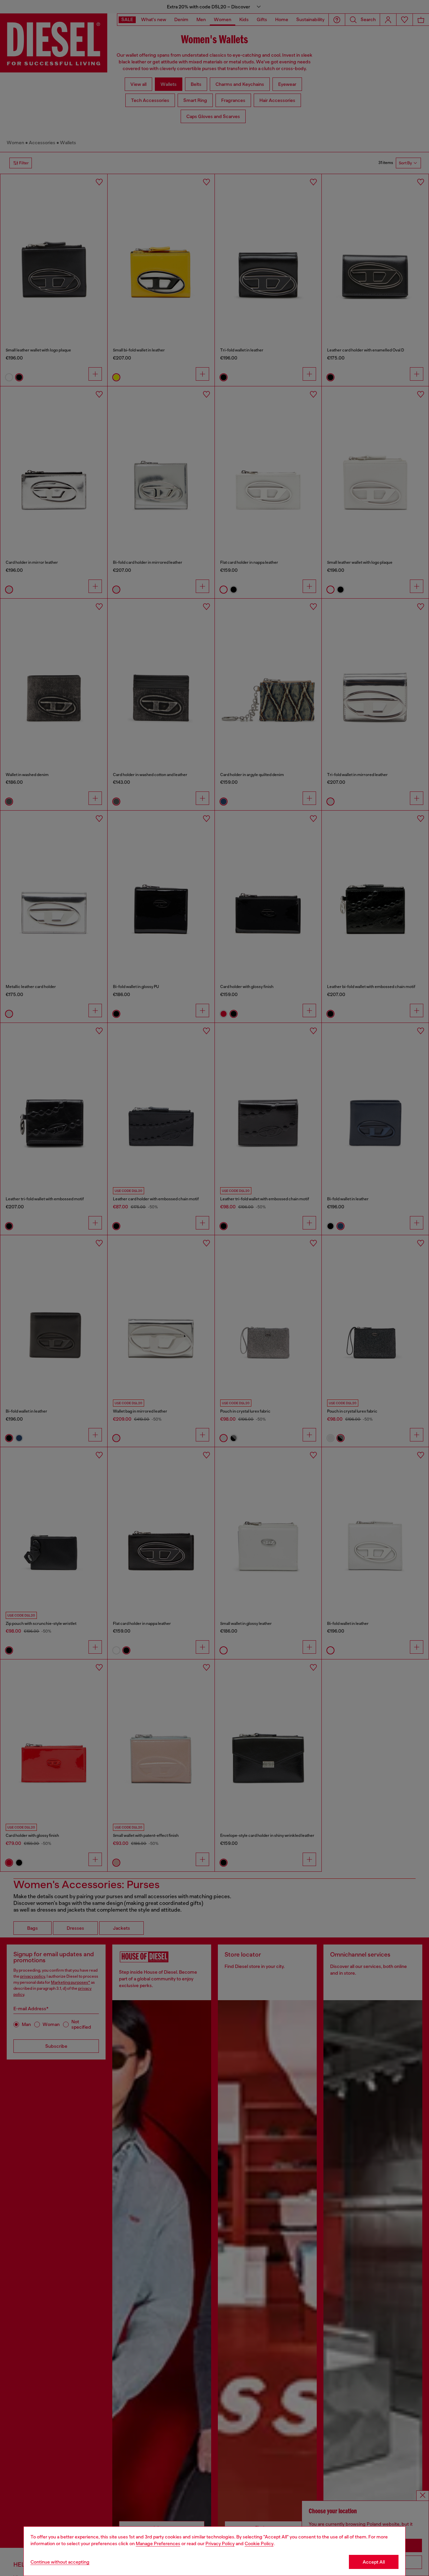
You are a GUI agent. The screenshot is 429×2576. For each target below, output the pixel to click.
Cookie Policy (259, 2543)
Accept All (374, 2562)
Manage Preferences (158, 2543)
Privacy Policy (220, 2543)
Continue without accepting (60, 2562)
